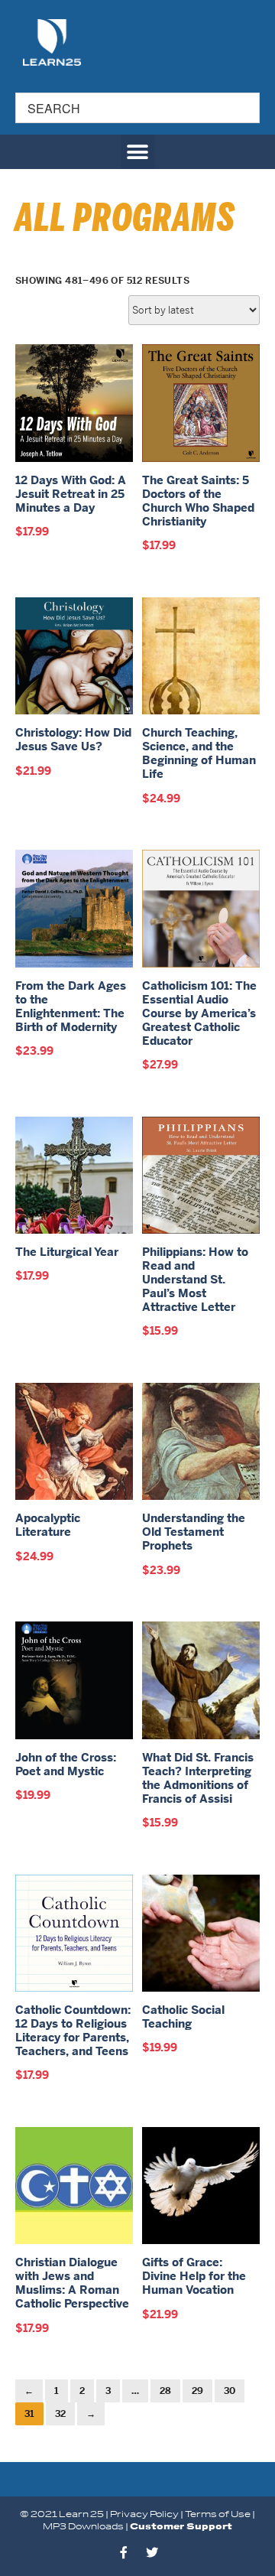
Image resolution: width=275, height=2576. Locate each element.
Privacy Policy (144, 2514)
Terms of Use (218, 2514)
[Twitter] (152, 2552)
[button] (138, 152)
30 (230, 2391)
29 (197, 2391)
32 (60, 2414)
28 (165, 2391)
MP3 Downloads (83, 2527)
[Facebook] (124, 2552)
